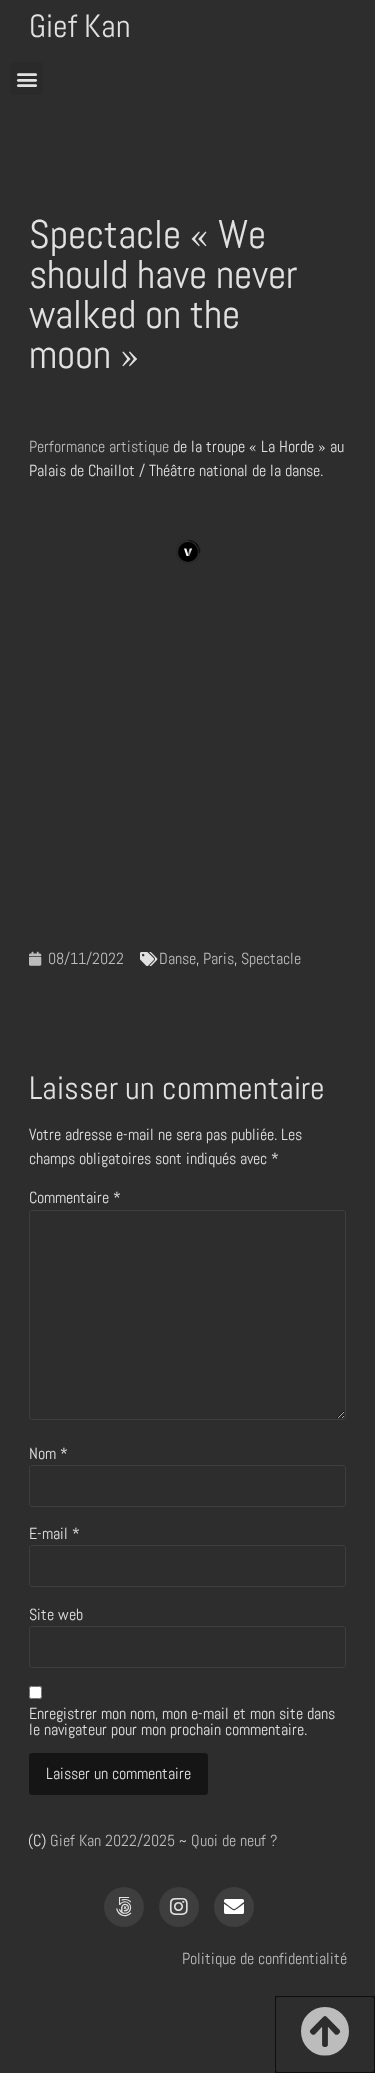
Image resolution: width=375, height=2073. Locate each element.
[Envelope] (234, 1907)
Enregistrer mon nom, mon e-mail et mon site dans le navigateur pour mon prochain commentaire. (182, 1722)
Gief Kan (80, 26)
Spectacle (271, 958)
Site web (56, 1615)
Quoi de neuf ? (234, 1840)
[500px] (124, 1907)
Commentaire (75, 1198)
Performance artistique (99, 446)
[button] (26, 78)
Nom (48, 1454)
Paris (218, 958)
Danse (177, 958)
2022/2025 (140, 1840)
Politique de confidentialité (264, 1958)
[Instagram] (179, 1907)
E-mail (54, 1534)
